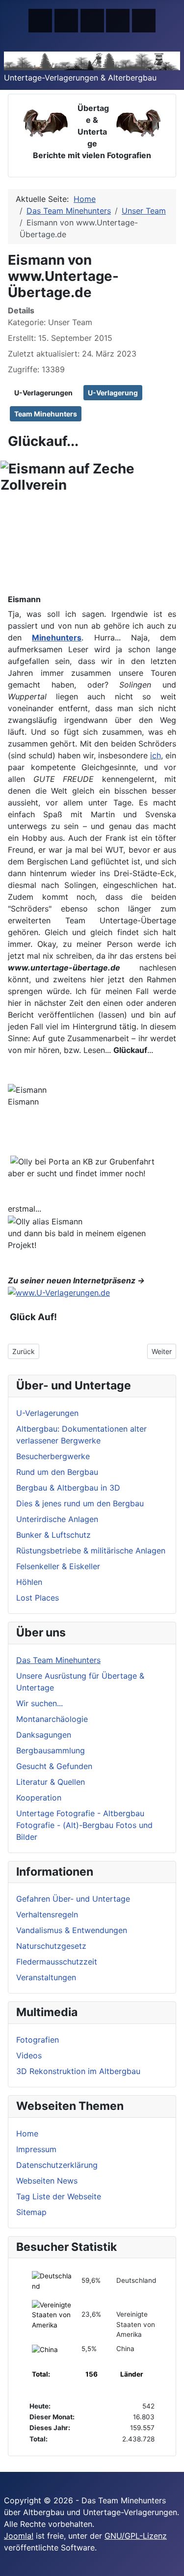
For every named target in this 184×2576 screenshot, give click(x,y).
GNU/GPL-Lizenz (136, 2536)
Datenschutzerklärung (57, 2165)
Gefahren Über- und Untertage (73, 1899)
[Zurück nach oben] (172, 2564)
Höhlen (29, 1582)
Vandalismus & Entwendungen (72, 1930)
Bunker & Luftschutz (53, 1535)
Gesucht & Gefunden (54, 1766)
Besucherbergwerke (53, 1456)
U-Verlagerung (113, 393)
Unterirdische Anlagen (57, 1519)
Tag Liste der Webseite (59, 2196)
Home (27, 2133)
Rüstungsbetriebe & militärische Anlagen (91, 1551)
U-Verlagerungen (43, 393)
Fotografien (38, 2040)
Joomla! (19, 2536)
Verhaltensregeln (47, 1914)
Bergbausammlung (51, 1750)
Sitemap (31, 2212)
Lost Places (38, 1598)
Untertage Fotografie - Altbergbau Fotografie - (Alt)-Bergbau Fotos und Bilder (84, 1825)
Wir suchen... (39, 1703)
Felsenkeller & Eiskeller (58, 1566)
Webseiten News (47, 2181)
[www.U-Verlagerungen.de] (59, 1292)
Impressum (36, 2149)
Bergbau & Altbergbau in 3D (68, 1488)
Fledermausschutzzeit (57, 1962)
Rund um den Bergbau (57, 1472)
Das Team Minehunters (58, 1660)
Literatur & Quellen (51, 1782)
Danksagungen (44, 1735)
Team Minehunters (46, 414)
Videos (29, 2055)
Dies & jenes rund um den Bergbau (80, 1503)
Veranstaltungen (46, 1977)
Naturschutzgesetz (51, 1946)
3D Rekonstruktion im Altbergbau (78, 2071)
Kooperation (39, 1798)
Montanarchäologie (52, 1719)
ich (156, 755)
